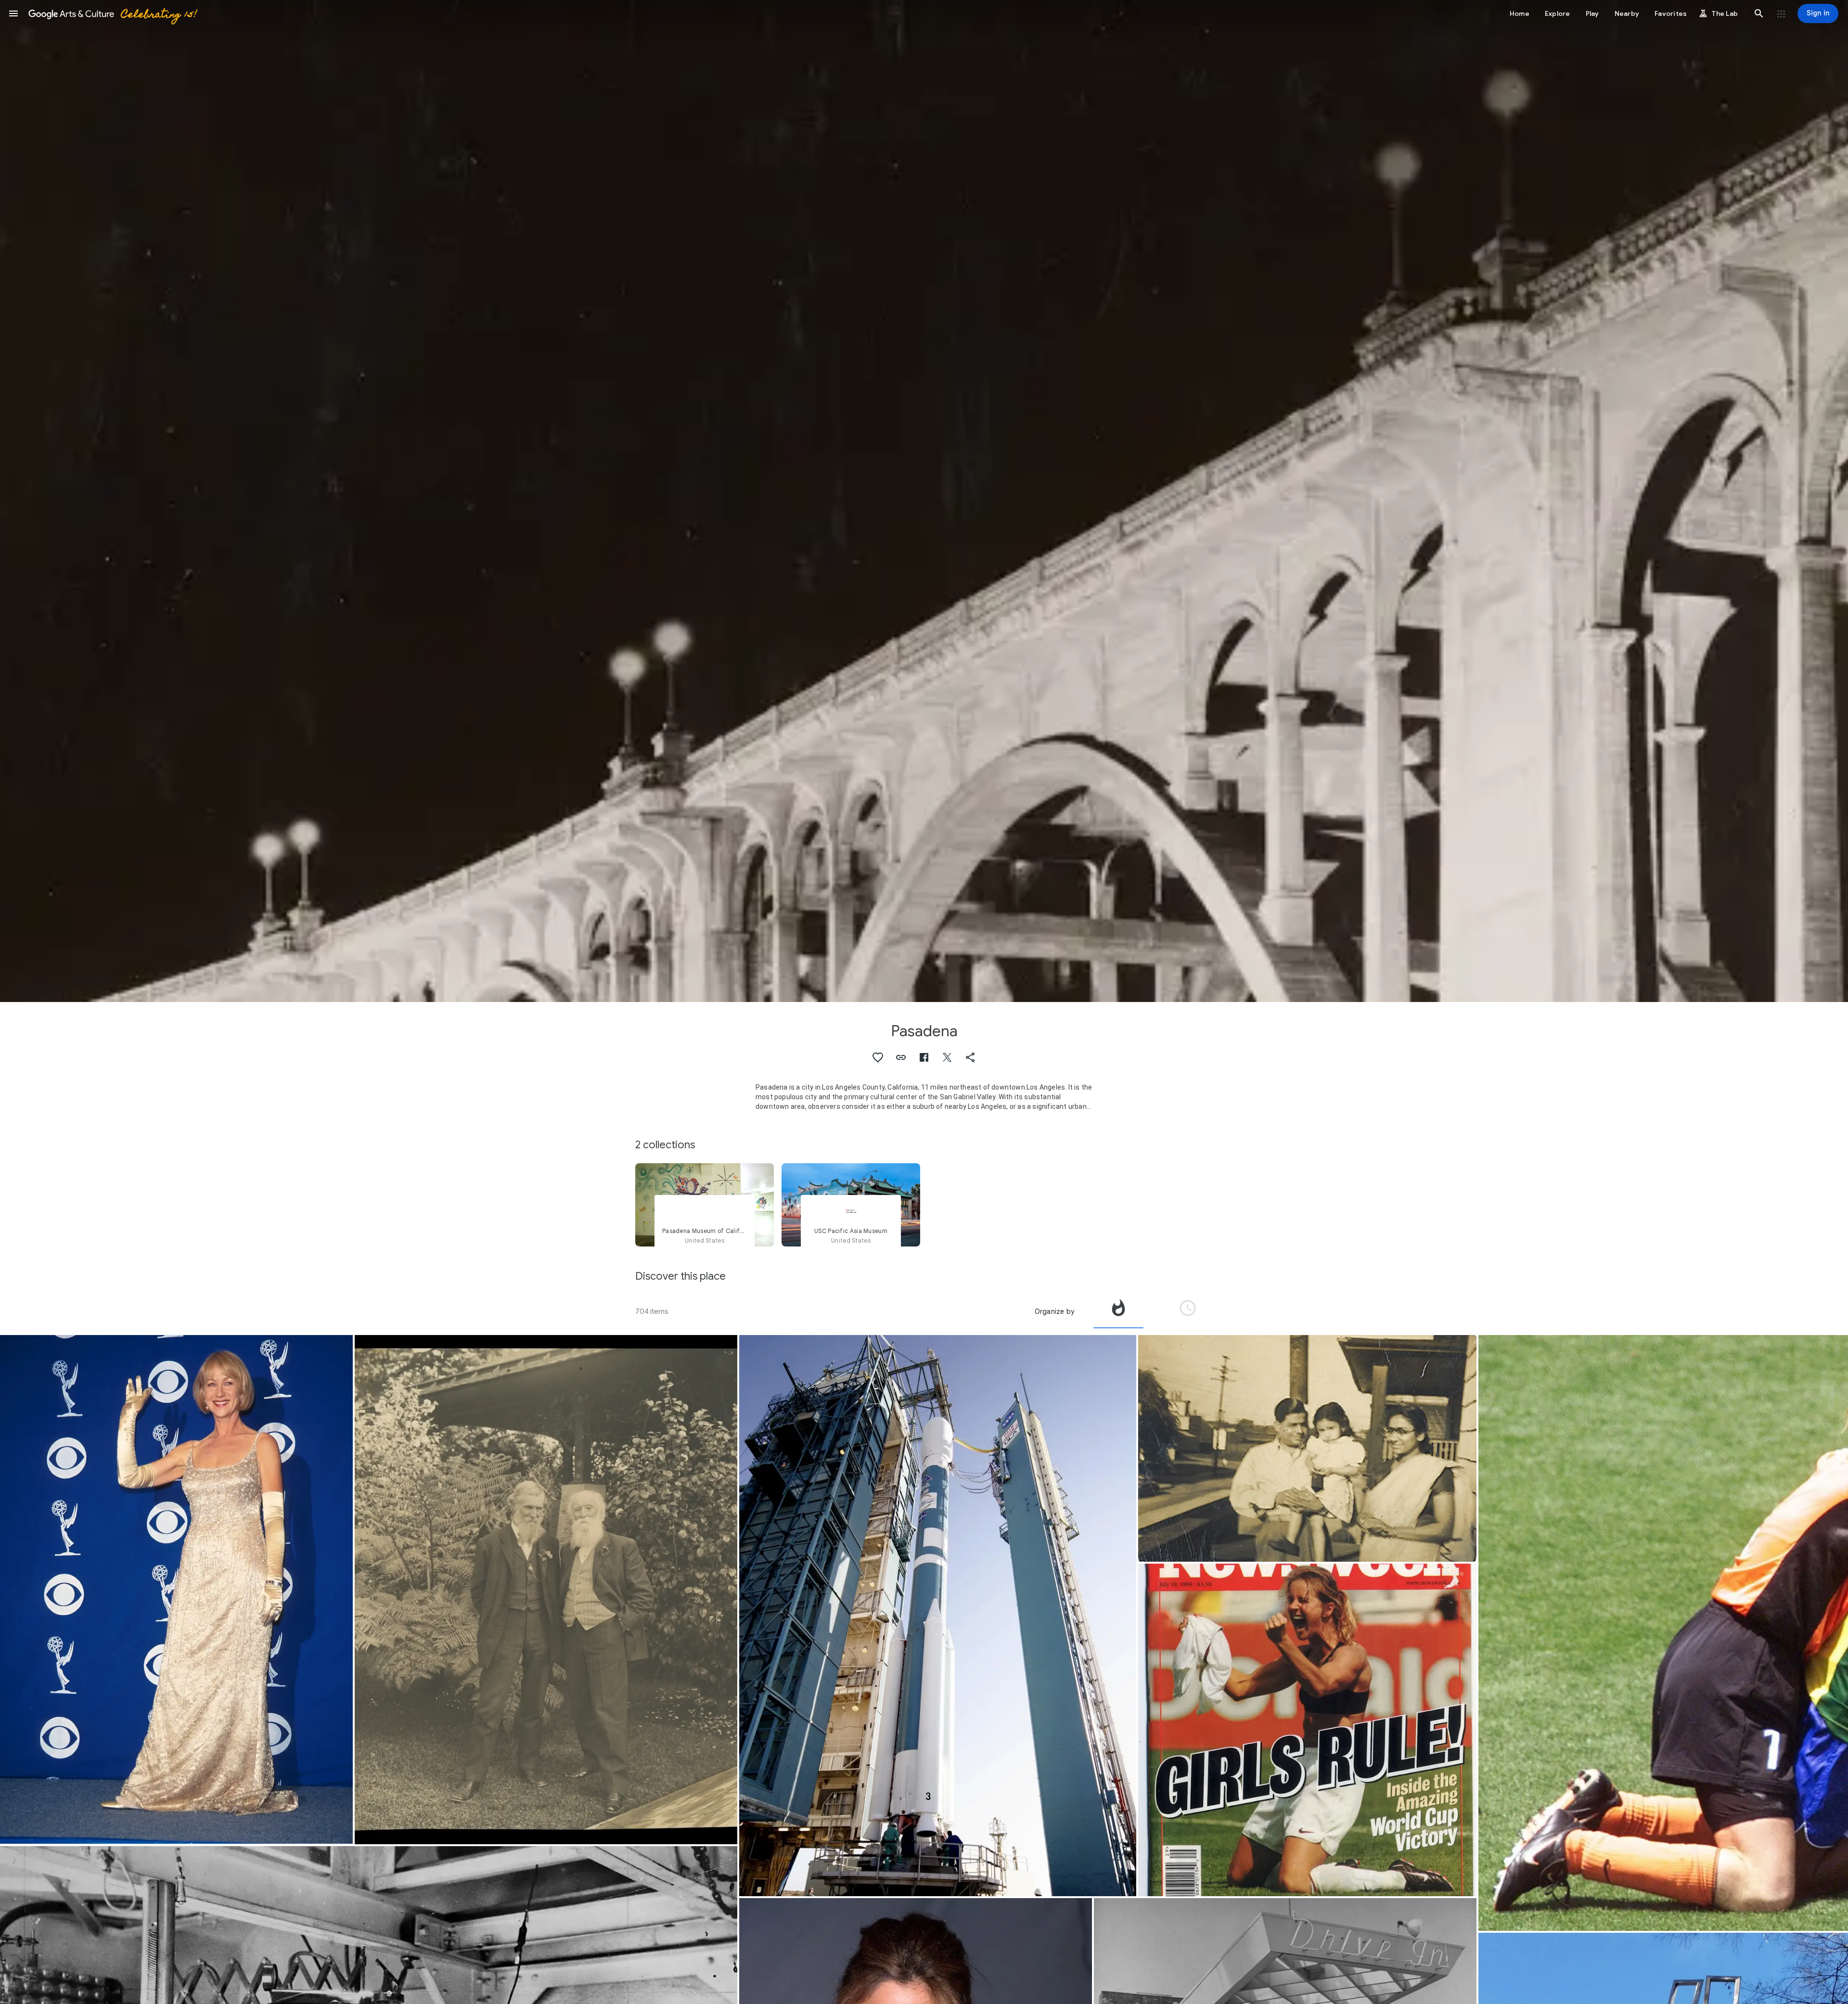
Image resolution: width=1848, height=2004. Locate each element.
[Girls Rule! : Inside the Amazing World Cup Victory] (1307, 1730)
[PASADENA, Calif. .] (938, 1616)
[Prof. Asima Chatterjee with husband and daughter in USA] (1307, 1449)
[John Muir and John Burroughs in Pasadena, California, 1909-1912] (546, 1590)
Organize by (1054, 1311)
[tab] (1118, 1311)
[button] (13, 13)
